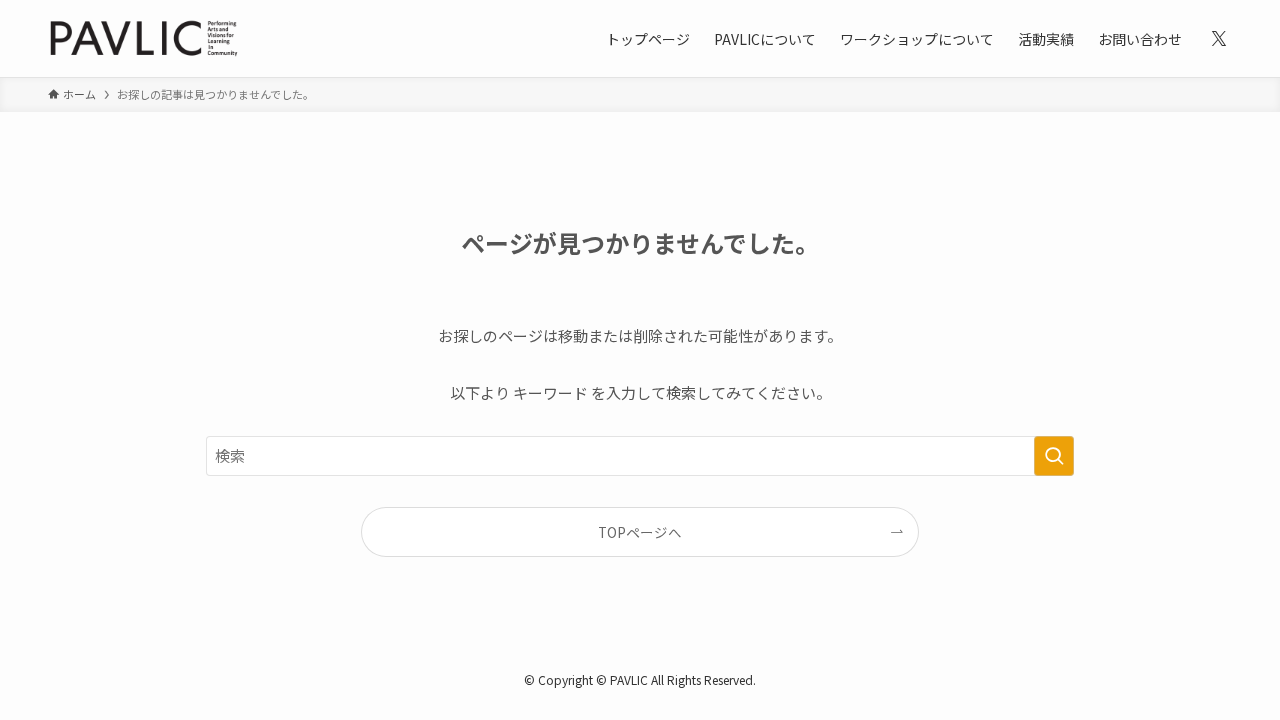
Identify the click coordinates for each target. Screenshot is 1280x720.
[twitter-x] (1219, 39)
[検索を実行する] (1054, 456)
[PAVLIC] (144, 38)
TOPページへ (640, 532)
